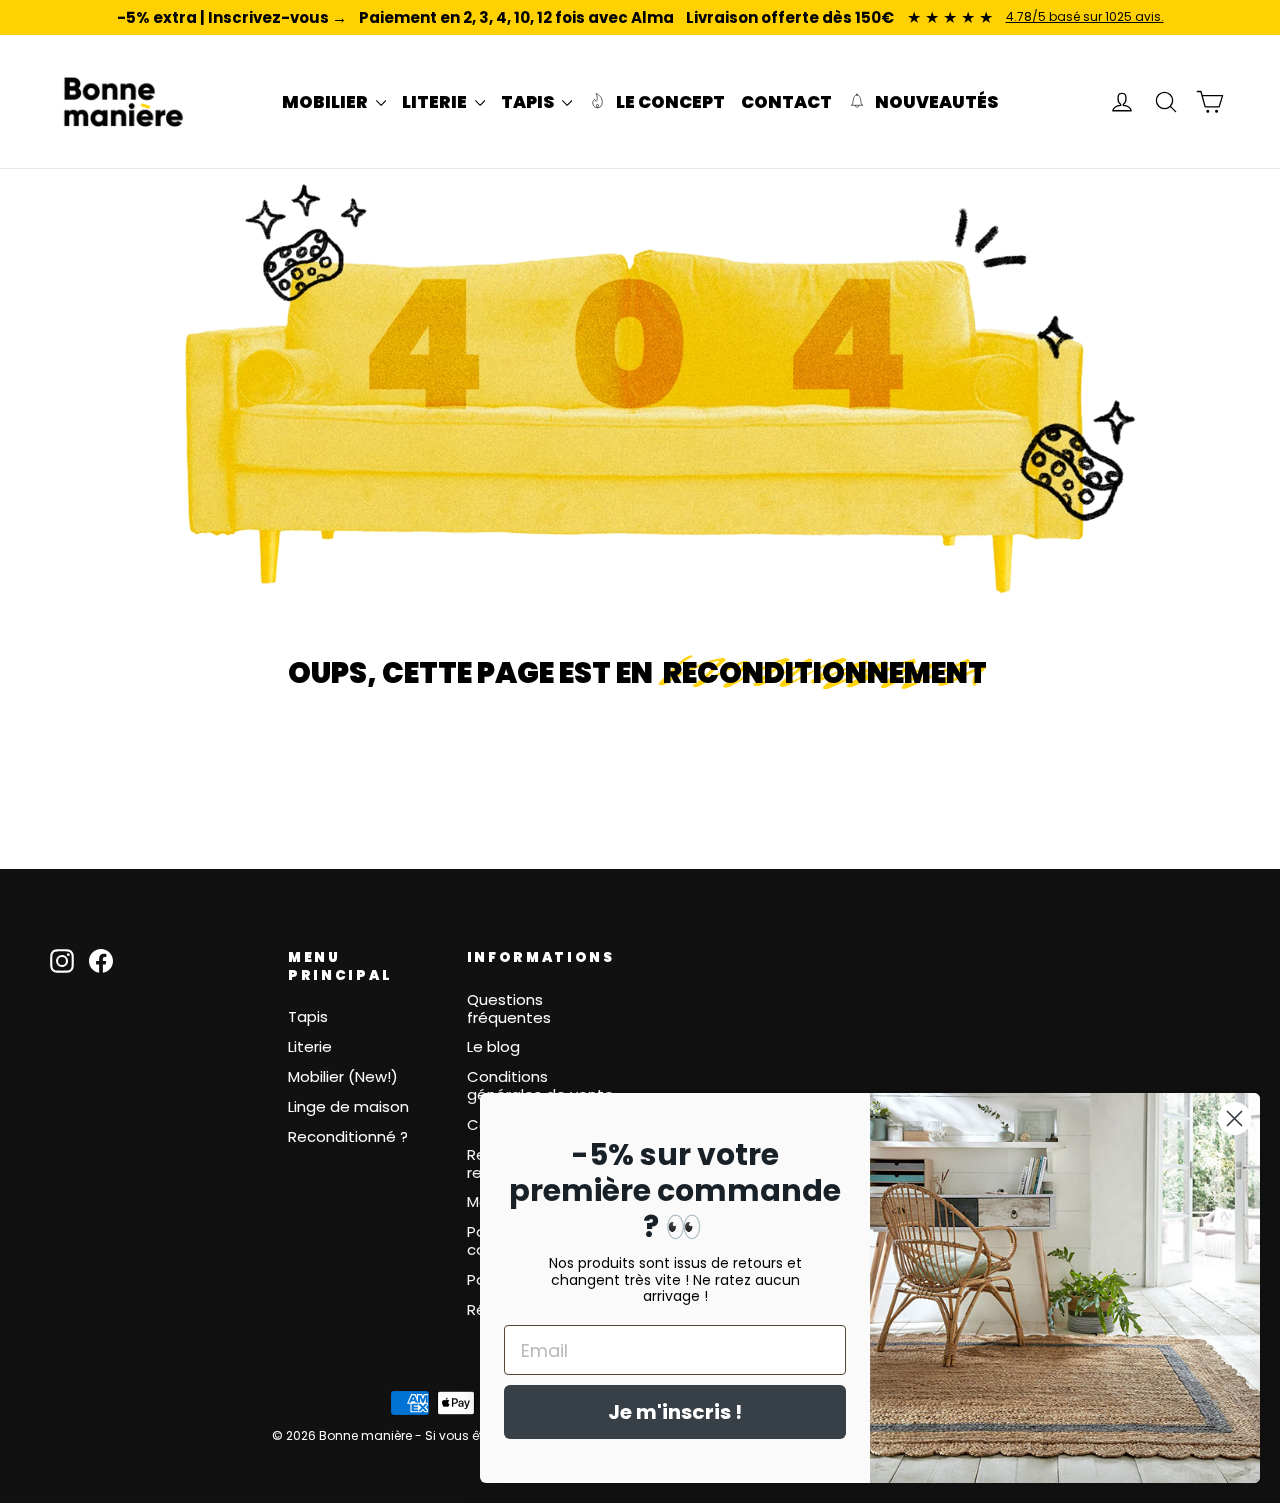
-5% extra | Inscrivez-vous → (232, 17)
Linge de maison (348, 1106)
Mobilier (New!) (343, 1076)
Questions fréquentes (509, 1008)
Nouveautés (935, 102)
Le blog (493, 1046)
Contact (786, 102)
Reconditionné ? (348, 1136)
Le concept (669, 102)
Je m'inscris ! (675, 1412)
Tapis (308, 1016)
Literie (310, 1046)
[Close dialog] (1234, 1118)
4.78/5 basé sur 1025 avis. (1085, 17)
